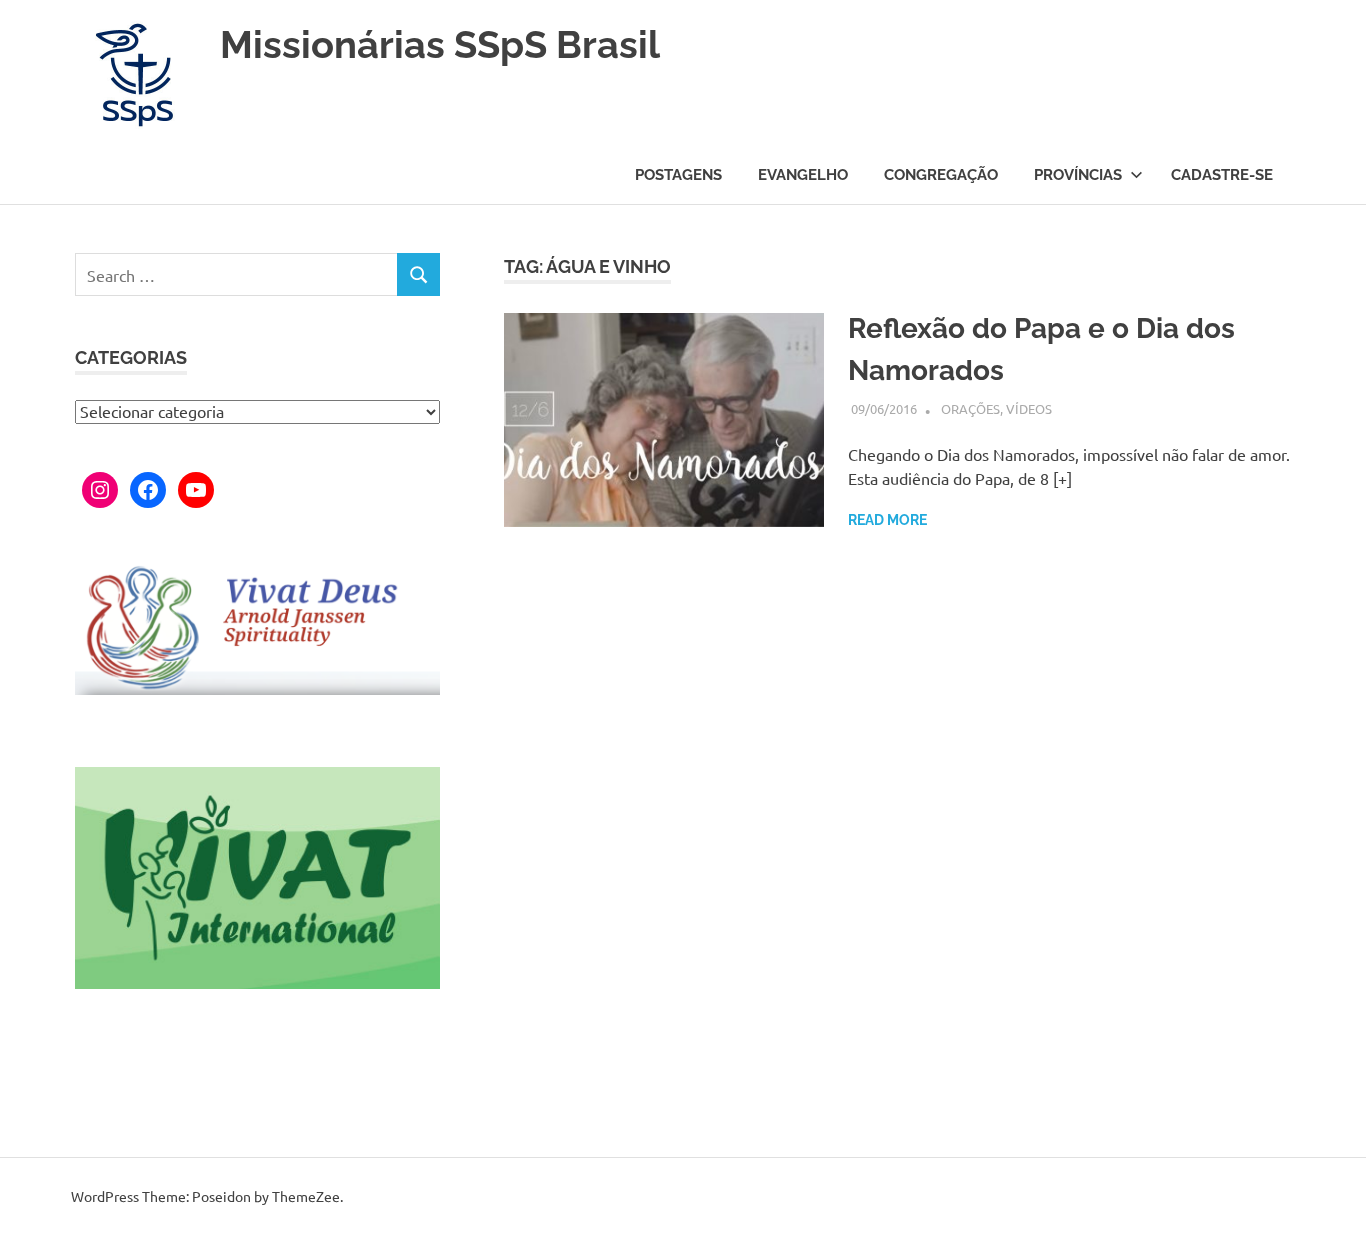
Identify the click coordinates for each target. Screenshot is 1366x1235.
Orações (970, 408)
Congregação (941, 175)
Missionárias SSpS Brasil (440, 44)
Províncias (1078, 175)
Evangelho (803, 175)
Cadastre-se (1222, 175)
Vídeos (1029, 408)
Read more (887, 520)
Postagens (678, 175)
